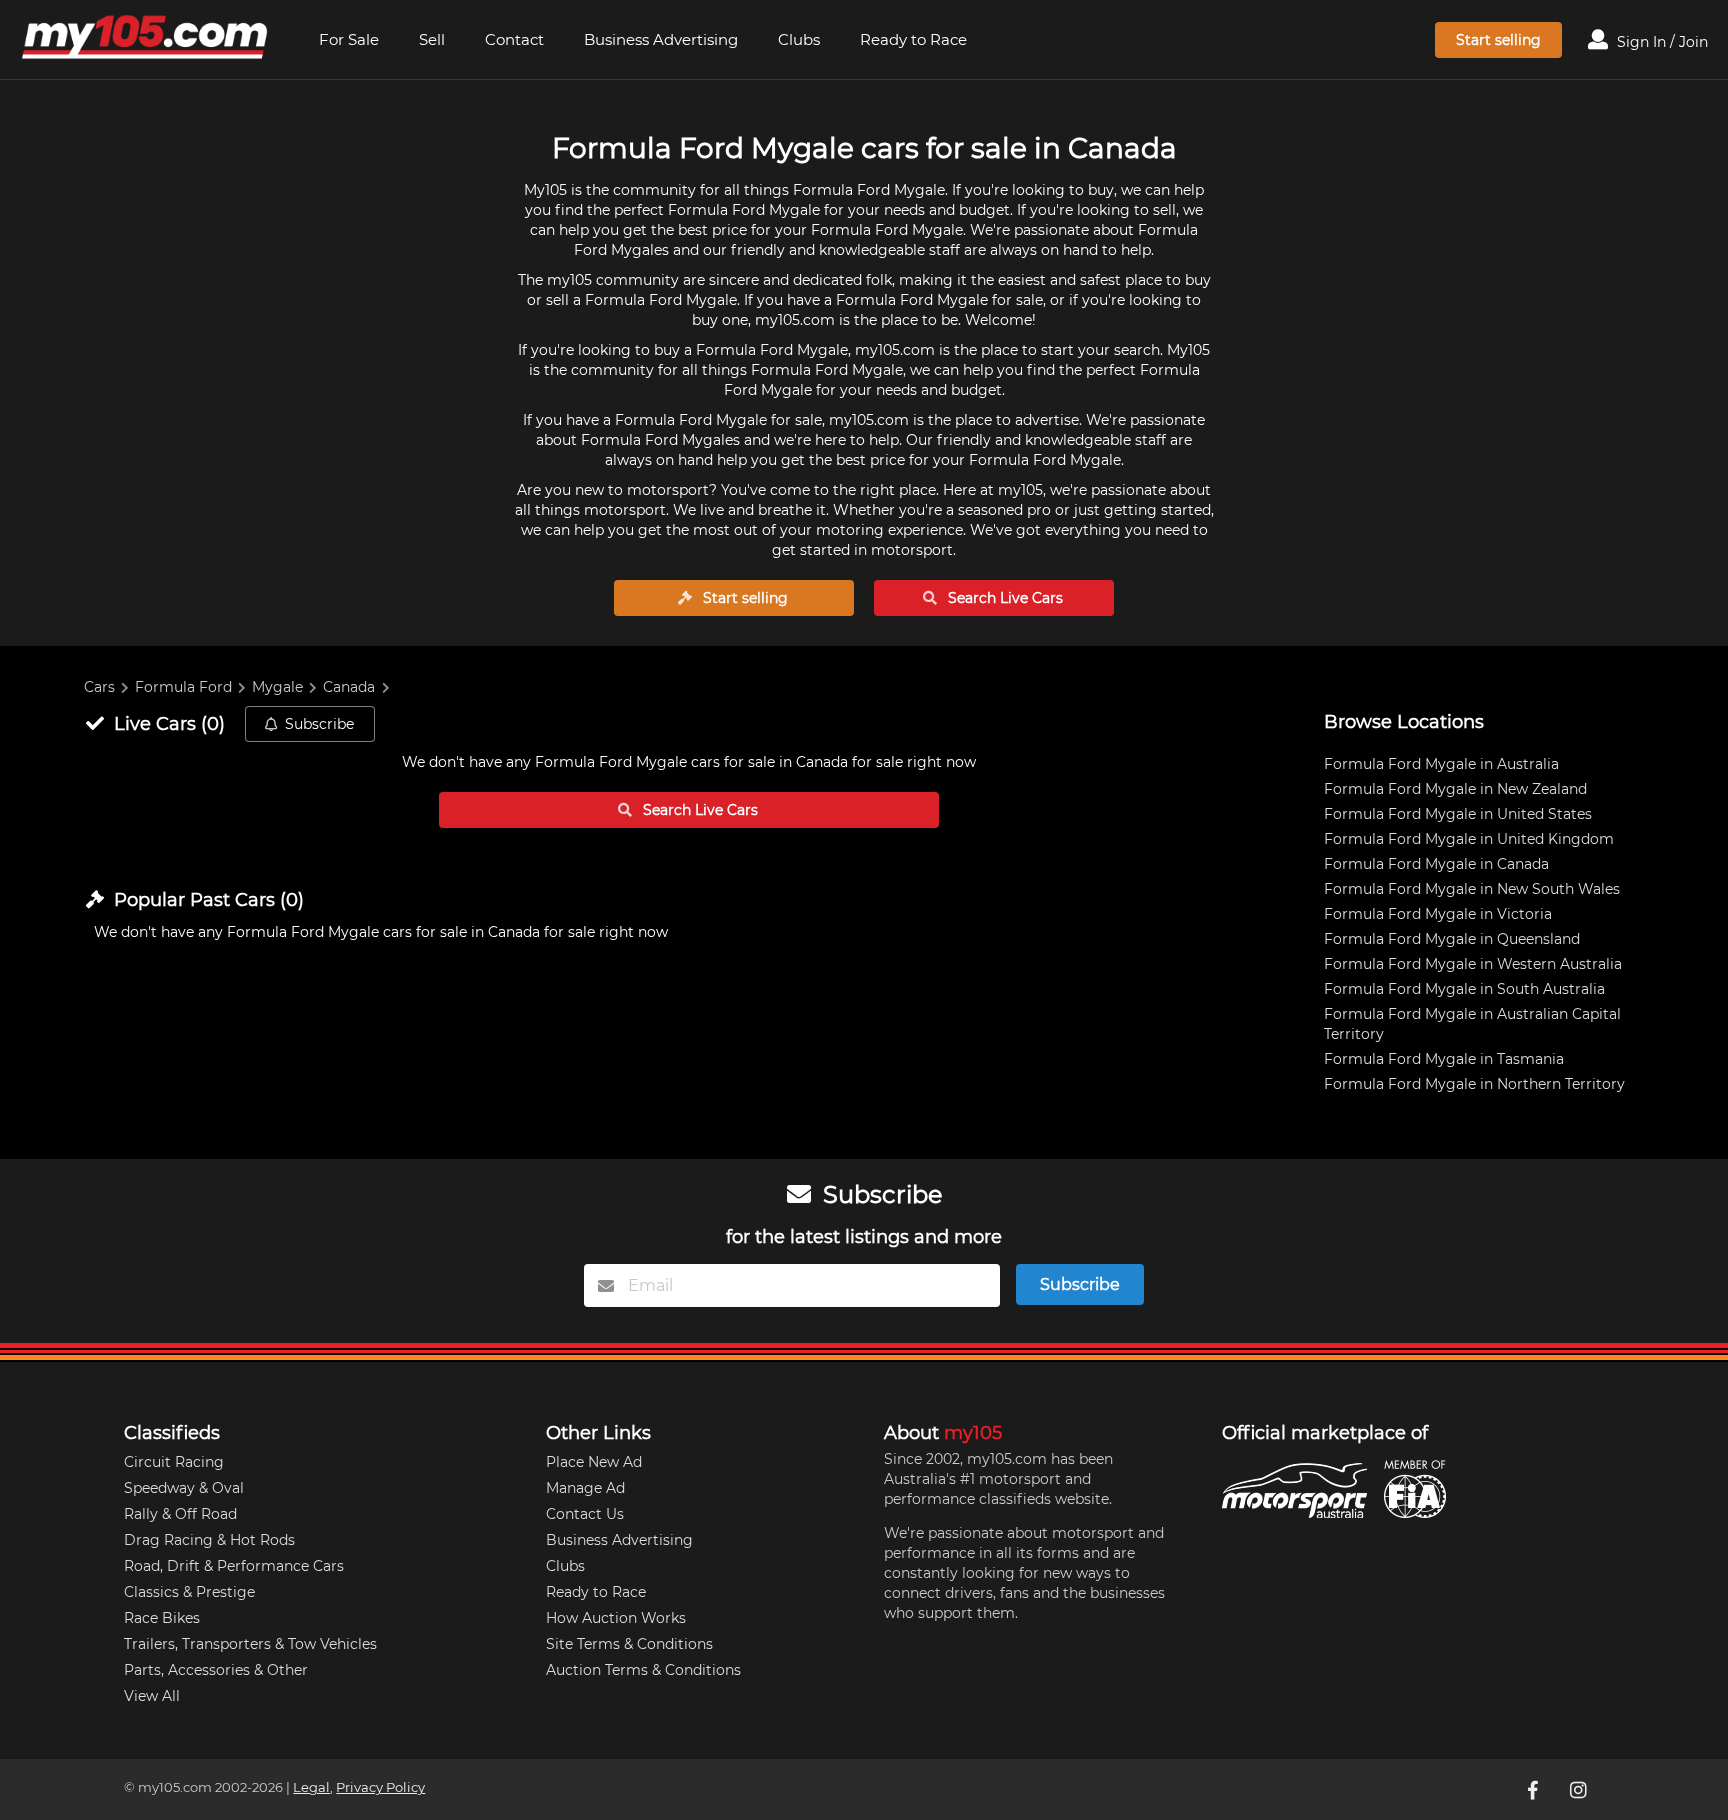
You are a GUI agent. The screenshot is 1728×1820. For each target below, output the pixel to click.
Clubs (799, 39)
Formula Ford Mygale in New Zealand (1455, 789)
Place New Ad (594, 1462)
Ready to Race (913, 39)
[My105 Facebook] (1535, 1789)
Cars (99, 687)
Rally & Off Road (180, 1514)
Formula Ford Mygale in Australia (1441, 764)
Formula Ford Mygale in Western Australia (1473, 964)
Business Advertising (661, 39)
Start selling (1498, 40)
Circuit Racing (174, 1462)
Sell (432, 39)
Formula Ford (183, 687)
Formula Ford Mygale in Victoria (1438, 914)
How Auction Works (616, 1618)
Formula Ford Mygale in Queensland (1452, 939)
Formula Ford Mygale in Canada (1436, 864)
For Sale (349, 39)
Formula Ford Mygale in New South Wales (1472, 889)
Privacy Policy (380, 1787)
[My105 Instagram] (1581, 1789)
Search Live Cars (1003, 598)
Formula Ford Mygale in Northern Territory (1474, 1084)
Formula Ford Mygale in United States (1458, 814)
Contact (514, 39)
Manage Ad (585, 1488)
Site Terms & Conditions (629, 1644)
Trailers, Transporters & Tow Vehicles (250, 1644)
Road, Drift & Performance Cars (234, 1566)
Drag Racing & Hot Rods (209, 1540)
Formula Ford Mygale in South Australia (1464, 989)
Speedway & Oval (184, 1488)
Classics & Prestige (189, 1592)
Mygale (277, 687)
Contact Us (585, 1514)
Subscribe (319, 724)
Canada (349, 687)
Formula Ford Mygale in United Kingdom (1469, 839)
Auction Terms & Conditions (643, 1670)
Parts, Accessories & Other (216, 1670)
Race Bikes (162, 1618)
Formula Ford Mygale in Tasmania (1444, 1059)
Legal (311, 1787)
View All (152, 1696)
